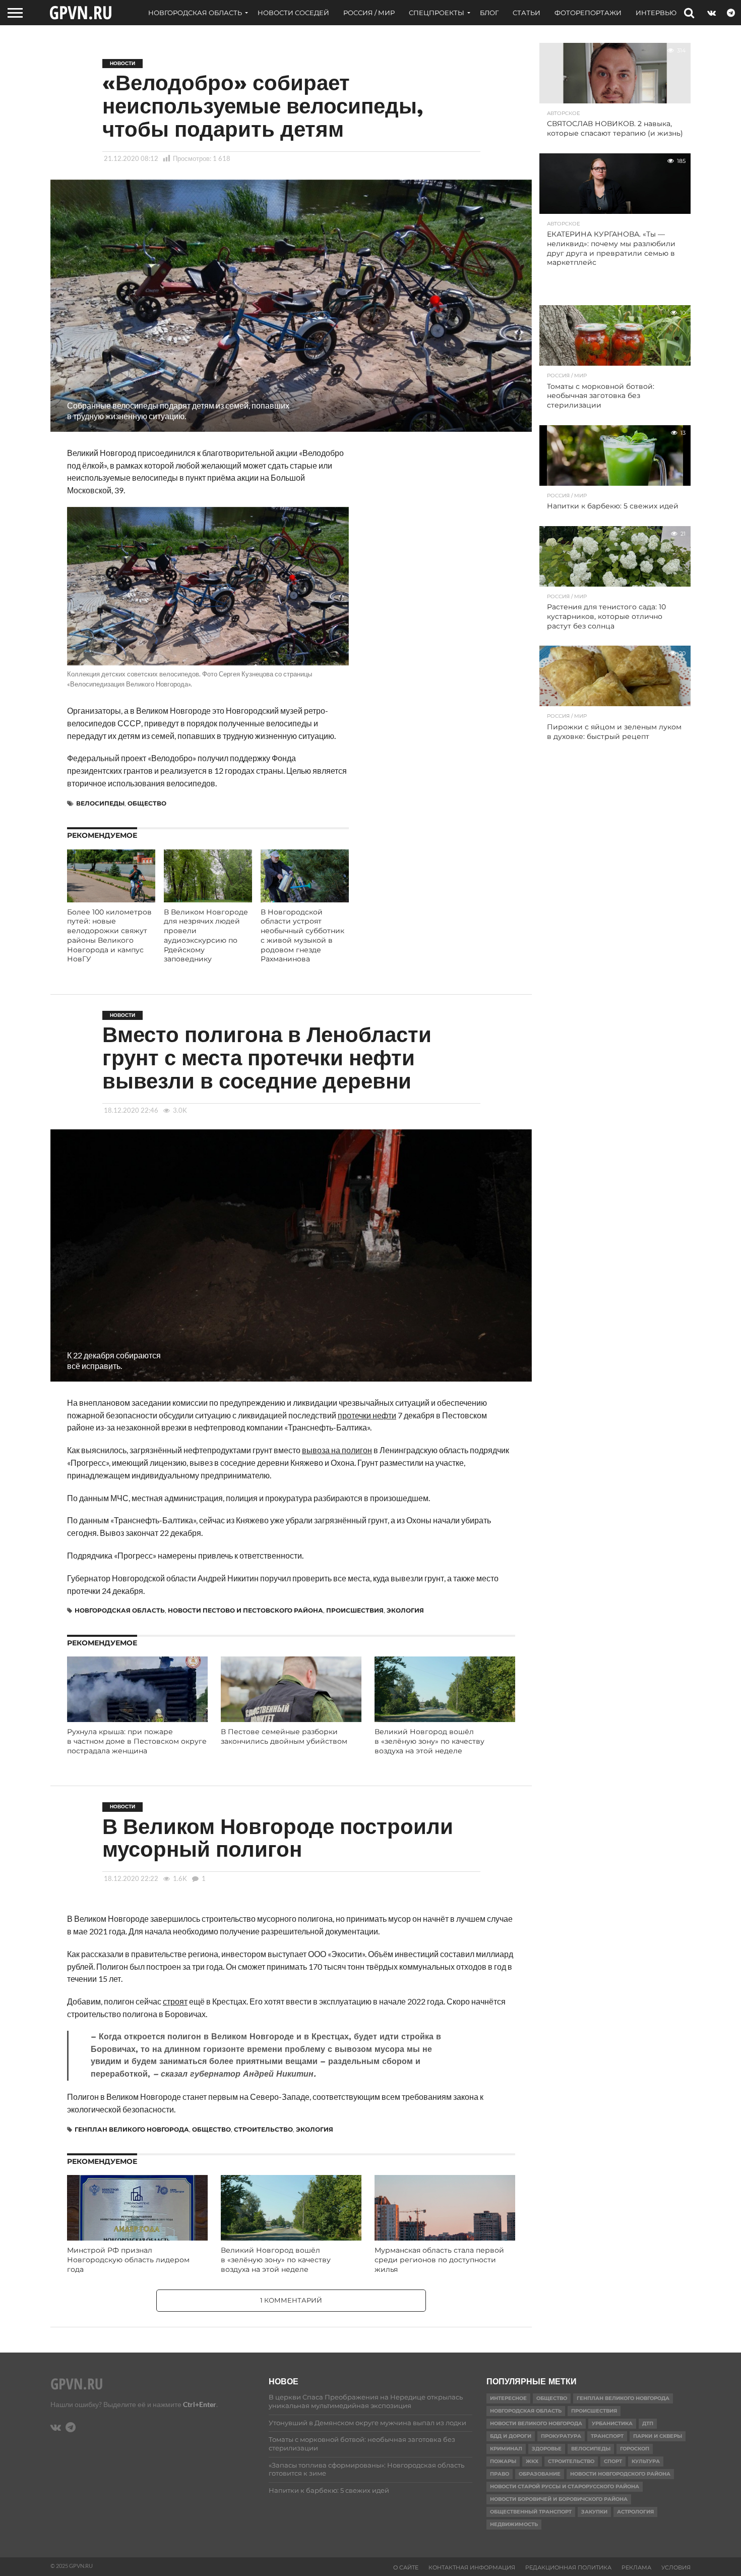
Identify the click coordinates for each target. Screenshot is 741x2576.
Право (500, 2474)
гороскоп (635, 2449)
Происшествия (355, 1610)
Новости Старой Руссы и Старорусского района (565, 2486)
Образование (540, 2474)
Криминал (506, 2449)
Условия (676, 2567)
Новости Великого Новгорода (536, 2423)
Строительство (263, 2129)
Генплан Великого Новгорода (132, 2129)
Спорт (613, 2461)
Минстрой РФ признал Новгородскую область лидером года (128, 2259)
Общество (147, 803)
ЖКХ (532, 2461)
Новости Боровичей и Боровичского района (559, 2499)
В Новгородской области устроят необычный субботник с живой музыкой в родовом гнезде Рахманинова (302, 936)
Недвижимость (514, 2524)
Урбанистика (612, 2423)
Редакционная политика (568, 2567)
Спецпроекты (437, 13)
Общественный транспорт (531, 2512)
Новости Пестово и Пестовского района (245, 1610)
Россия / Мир (369, 13)
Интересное (508, 2398)
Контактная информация (472, 2567)
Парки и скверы (658, 2436)
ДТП (648, 2423)
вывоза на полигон (337, 1450)
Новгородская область (195, 13)
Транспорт (607, 2436)
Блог (489, 13)
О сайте (406, 2567)
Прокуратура (561, 2436)
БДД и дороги (511, 2436)
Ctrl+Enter (200, 2404)
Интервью (656, 13)
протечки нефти (367, 1415)
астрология (635, 2512)
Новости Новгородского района (620, 2474)
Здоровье (547, 2449)
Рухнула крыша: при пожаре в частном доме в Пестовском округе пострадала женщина (137, 1741)
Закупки (594, 2512)
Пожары (503, 2461)
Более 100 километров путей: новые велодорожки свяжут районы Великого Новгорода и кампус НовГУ (109, 936)
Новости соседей (293, 13)
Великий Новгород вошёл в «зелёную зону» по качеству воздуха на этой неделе (429, 1741)
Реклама (636, 2567)
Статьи (527, 13)
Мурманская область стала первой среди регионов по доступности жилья (439, 2259)
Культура (646, 2461)
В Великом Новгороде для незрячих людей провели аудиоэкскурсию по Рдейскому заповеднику (206, 936)
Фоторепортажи (588, 13)
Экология (405, 1610)
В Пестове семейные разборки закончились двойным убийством (284, 1736)
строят (175, 2001)
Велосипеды (100, 803)
